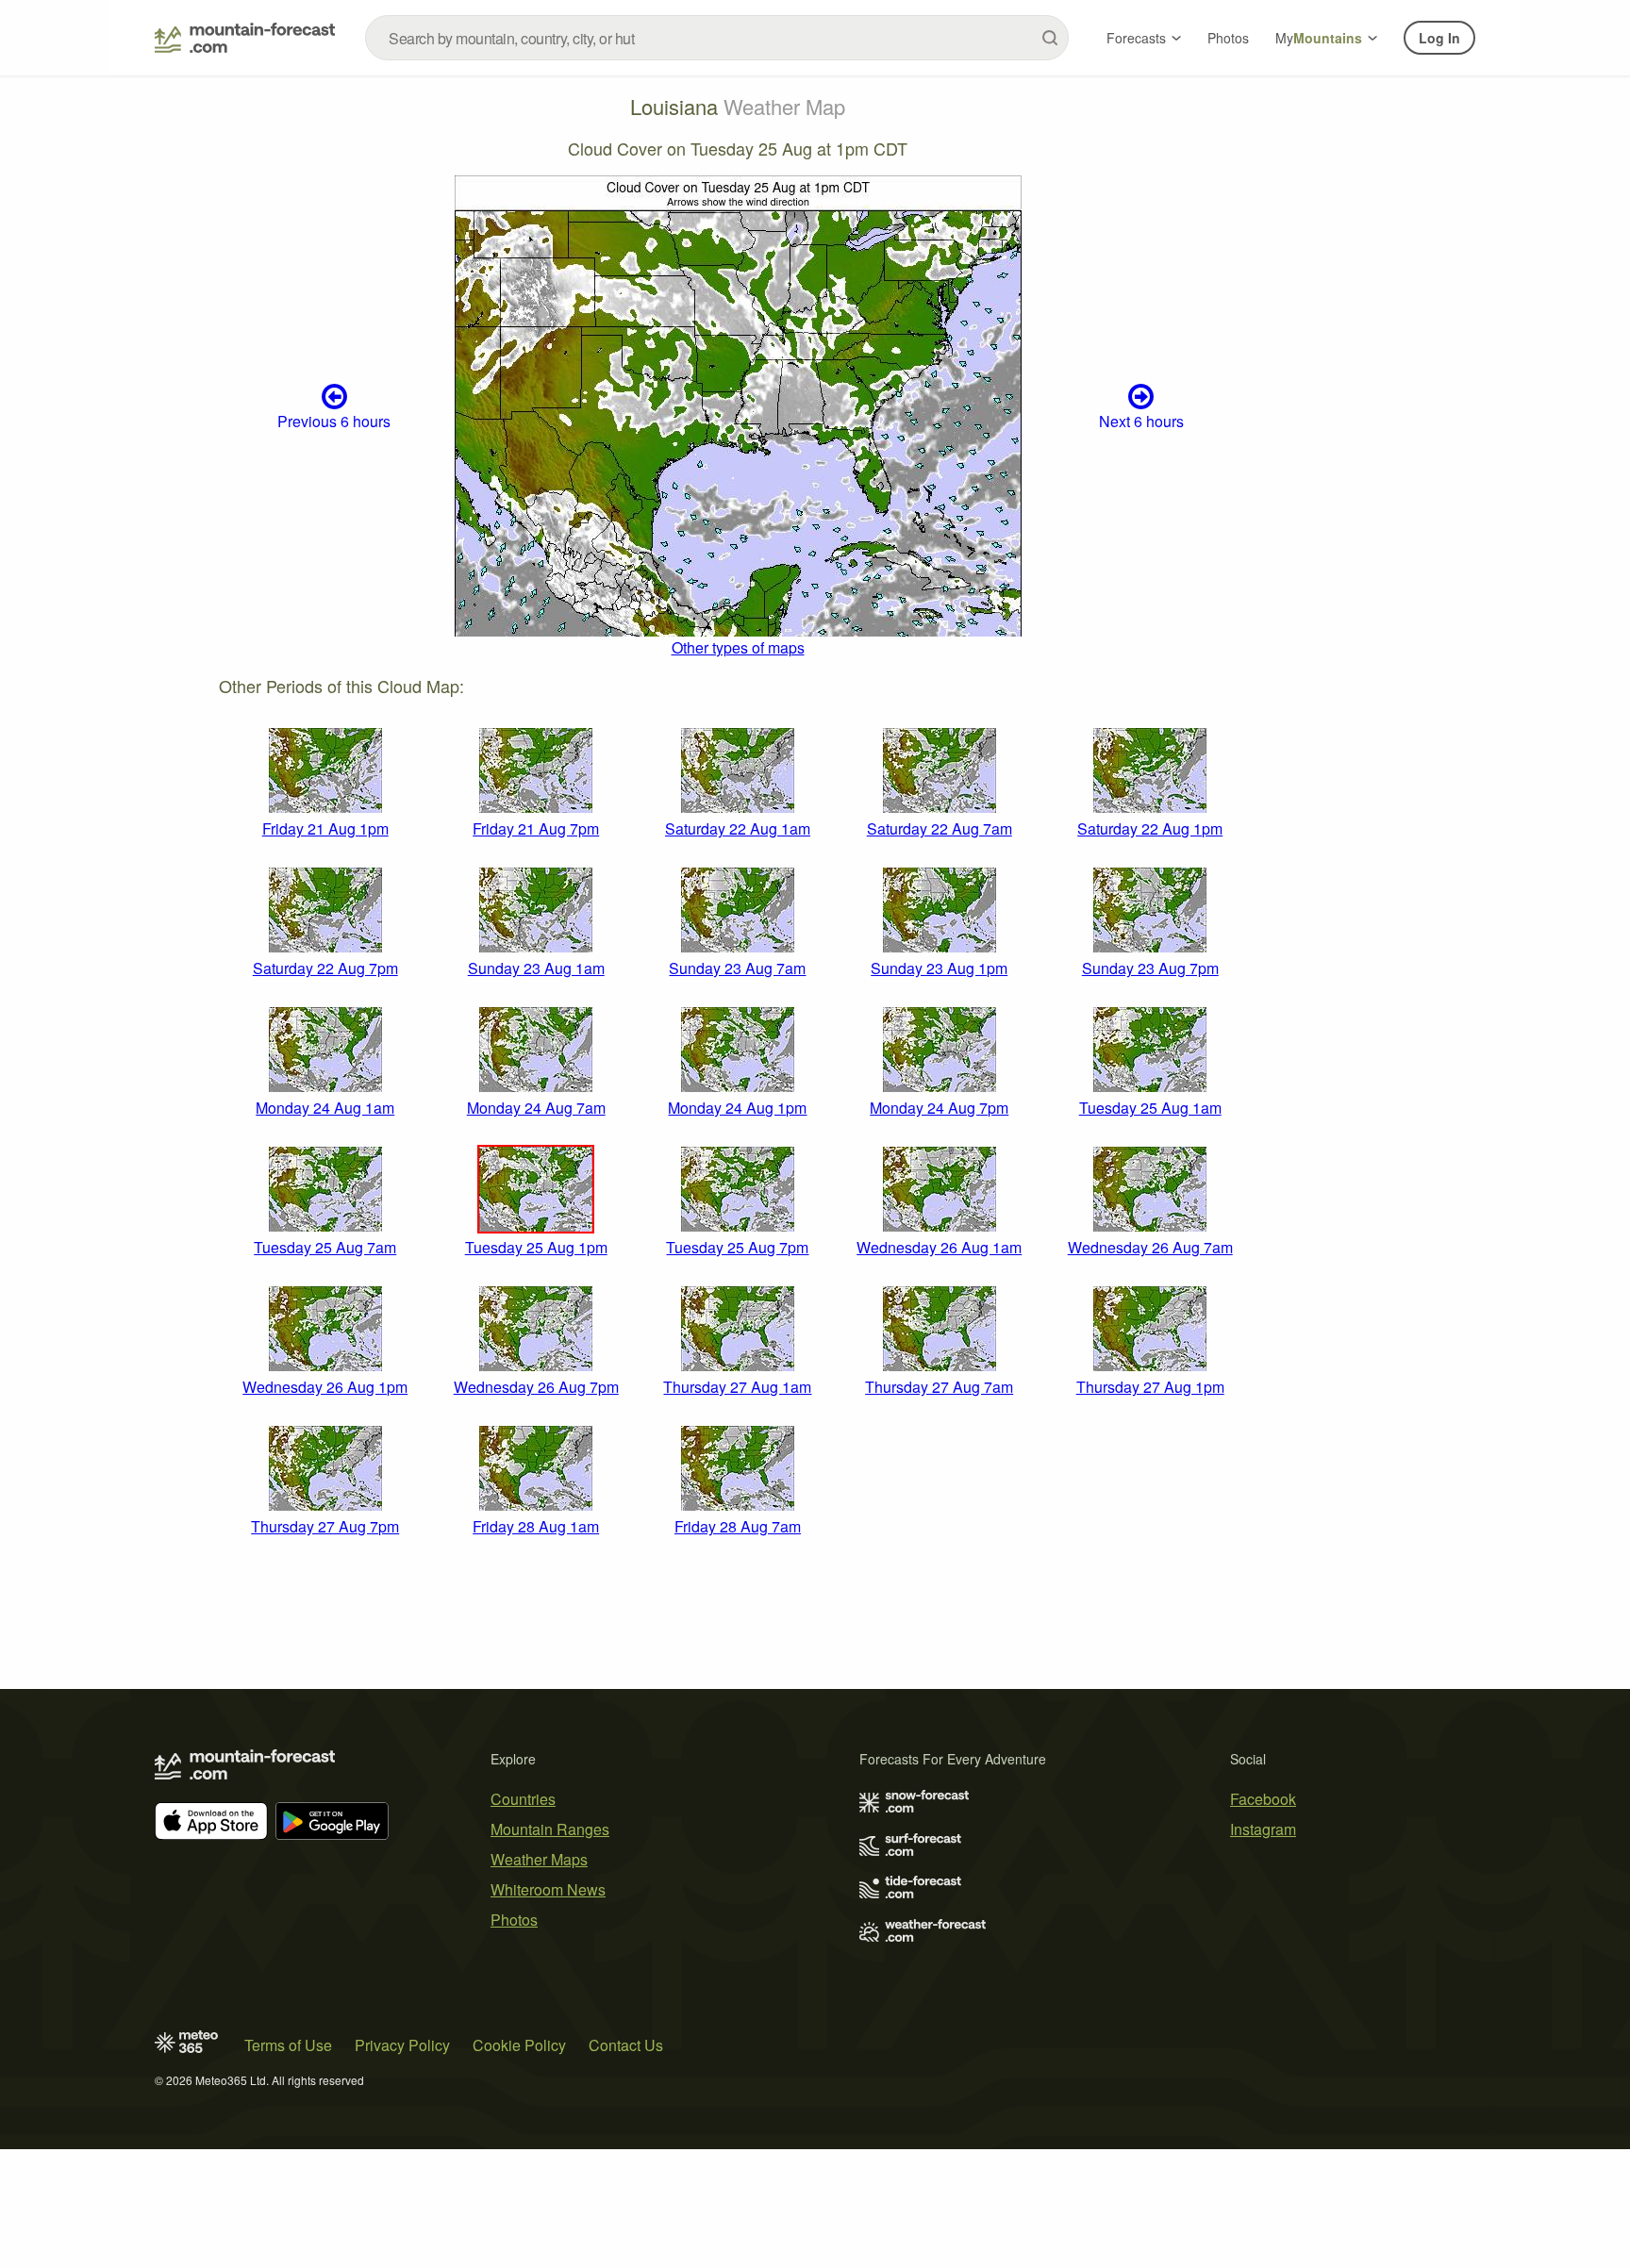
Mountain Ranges (550, 1829)
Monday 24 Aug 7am (536, 1108)
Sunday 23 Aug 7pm (1150, 968)
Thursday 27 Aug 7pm (325, 1526)
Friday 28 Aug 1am (536, 1526)
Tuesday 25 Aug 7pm (737, 1247)
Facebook (1263, 1799)
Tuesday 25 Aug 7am (325, 1247)
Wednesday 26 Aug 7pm (536, 1387)
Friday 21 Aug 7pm (536, 828)
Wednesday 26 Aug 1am (939, 1247)
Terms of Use (288, 2045)
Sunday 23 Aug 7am (737, 968)
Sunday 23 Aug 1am (536, 968)
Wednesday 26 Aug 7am (1150, 1247)
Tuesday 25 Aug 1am (1150, 1108)
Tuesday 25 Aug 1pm (536, 1247)
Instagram (1263, 1829)
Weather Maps (539, 1859)
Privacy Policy (402, 2045)
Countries (523, 1799)
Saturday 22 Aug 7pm (325, 968)
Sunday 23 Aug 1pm (939, 968)
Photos (1228, 38)
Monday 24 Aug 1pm (737, 1108)
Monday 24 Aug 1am (325, 1108)
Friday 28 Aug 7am (738, 1526)
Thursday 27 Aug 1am (737, 1387)
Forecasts (1136, 38)
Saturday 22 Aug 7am (940, 828)
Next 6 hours (1141, 421)
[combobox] (717, 38)
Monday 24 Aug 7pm (939, 1108)
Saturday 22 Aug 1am (738, 828)
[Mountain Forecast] (245, 38)
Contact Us (626, 2045)
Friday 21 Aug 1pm (325, 828)
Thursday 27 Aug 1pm (1150, 1387)
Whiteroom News (548, 1889)
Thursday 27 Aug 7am (939, 1387)
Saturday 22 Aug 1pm (1150, 828)
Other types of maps (738, 647)
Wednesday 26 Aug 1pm (325, 1387)
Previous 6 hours (334, 421)
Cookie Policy (519, 2045)
